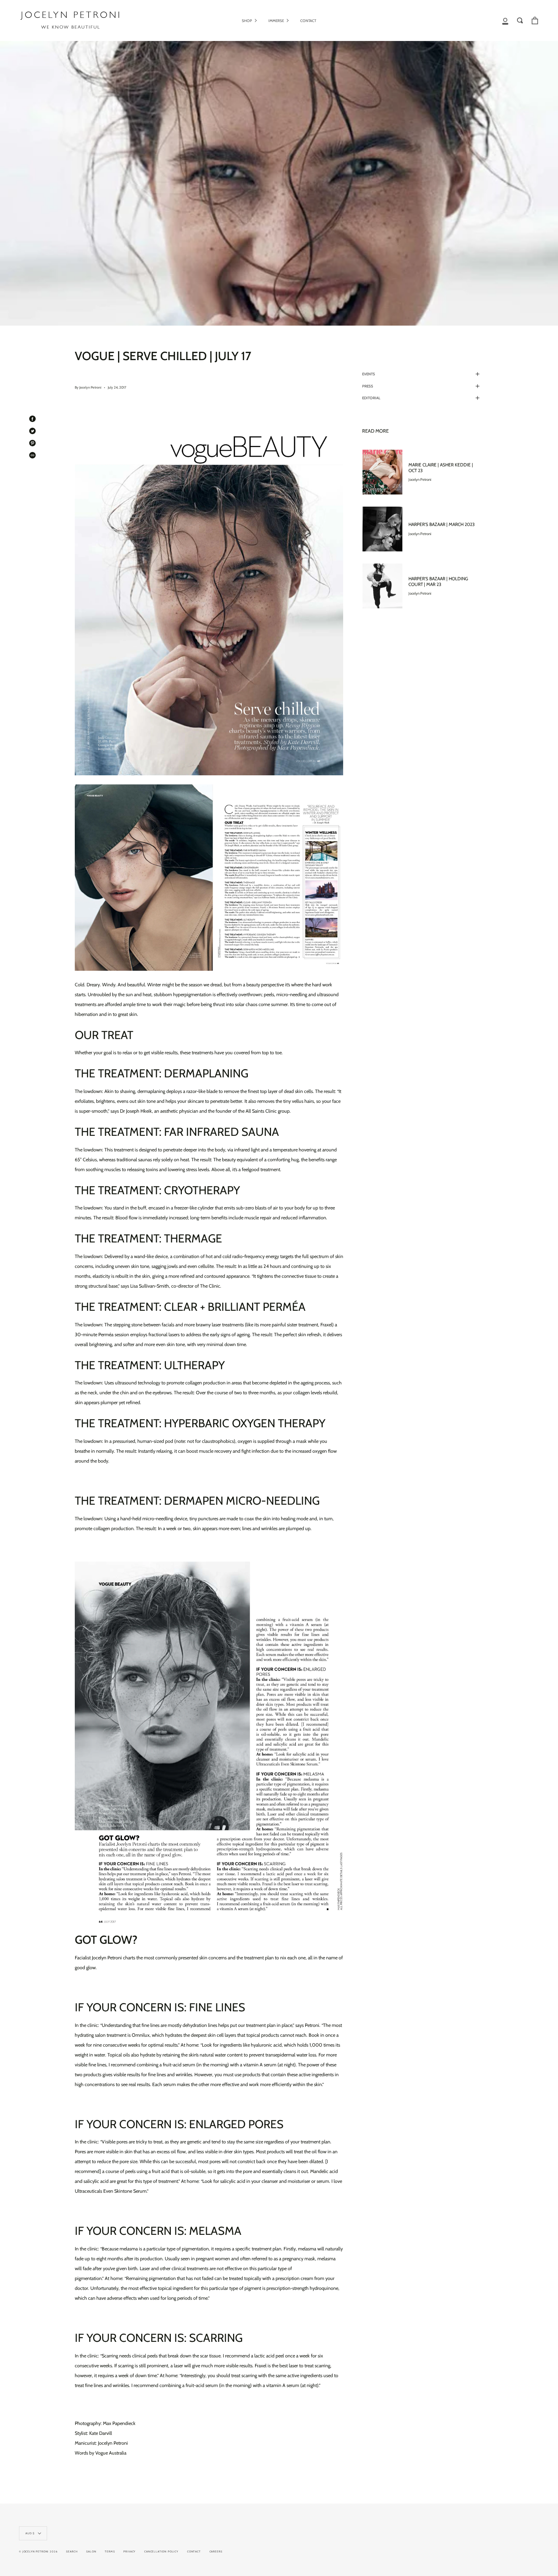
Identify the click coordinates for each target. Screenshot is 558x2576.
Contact (194, 2552)
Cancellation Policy (161, 2552)
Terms (110, 2552)
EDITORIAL (371, 398)
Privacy (129, 2552)
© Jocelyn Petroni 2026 (38, 2552)
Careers (216, 2552)
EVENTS (369, 374)
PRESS (368, 386)
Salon (91, 2552)
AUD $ (30, 2533)
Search (72, 2552)
